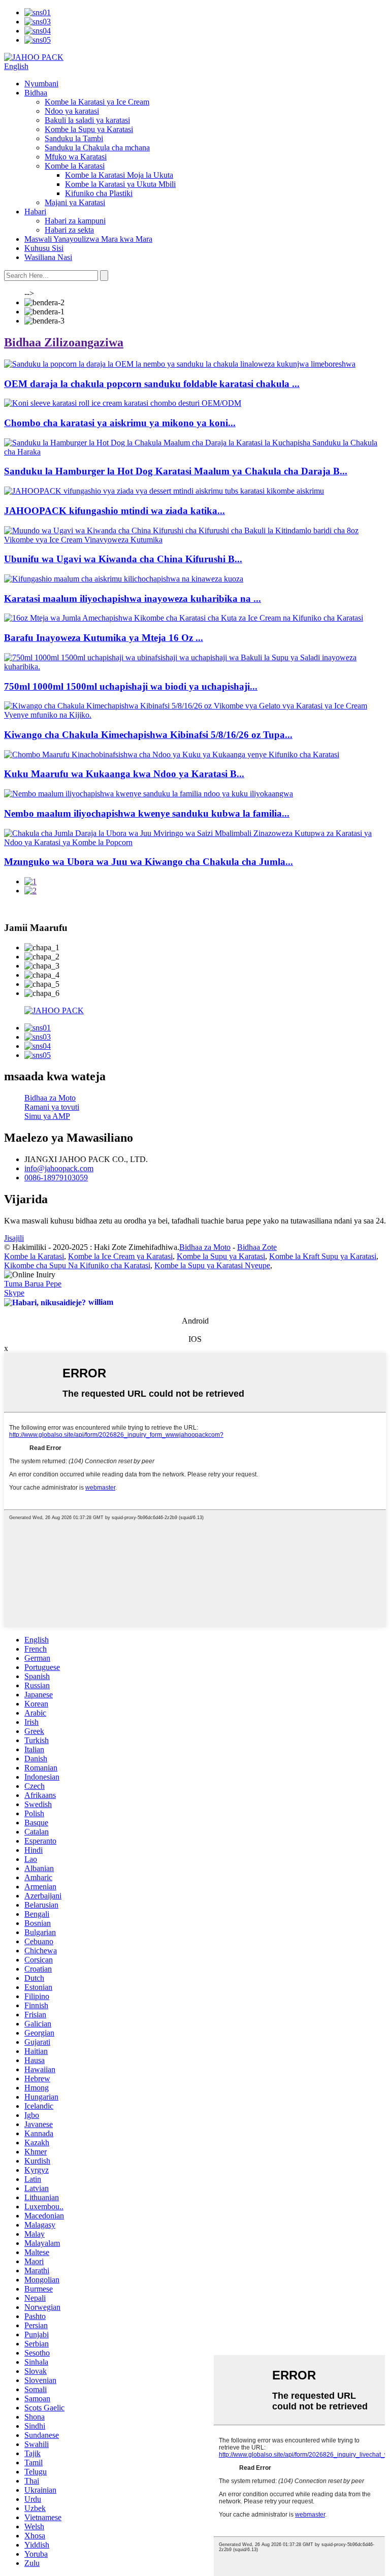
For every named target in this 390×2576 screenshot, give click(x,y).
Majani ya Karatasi (75, 202)
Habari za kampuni (75, 221)
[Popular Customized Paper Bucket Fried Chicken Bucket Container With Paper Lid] (172, 754)
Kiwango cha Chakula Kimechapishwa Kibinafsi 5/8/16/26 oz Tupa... (148, 735)
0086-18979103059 (56, 1178)
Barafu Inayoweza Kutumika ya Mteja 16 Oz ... (104, 638)
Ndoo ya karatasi (72, 111)
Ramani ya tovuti (52, 1107)
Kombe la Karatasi (75, 166)
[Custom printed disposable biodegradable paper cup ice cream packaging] (124, 579)
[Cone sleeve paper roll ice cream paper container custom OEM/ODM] (123, 403)
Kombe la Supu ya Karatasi (89, 129)
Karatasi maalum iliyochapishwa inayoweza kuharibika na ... (133, 599)
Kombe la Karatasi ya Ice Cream (97, 102)
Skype (14, 1293)
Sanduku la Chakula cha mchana (97, 148)
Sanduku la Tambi (74, 138)
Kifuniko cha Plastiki (99, 193)
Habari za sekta (69, 230)
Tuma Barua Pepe (33, 1284)
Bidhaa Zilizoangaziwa (64, 342)
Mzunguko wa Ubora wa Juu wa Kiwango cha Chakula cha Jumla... (149, 862)
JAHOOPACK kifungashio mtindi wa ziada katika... (115, 511)
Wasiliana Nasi (48, 257)
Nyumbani (41, 84)
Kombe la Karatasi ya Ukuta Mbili (120, 184)
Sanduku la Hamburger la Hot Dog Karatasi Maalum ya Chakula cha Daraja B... (176, 471)
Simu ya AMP (47, 1116)
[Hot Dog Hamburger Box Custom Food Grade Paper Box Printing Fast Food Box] (195, 452)
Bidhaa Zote (257, 1247)
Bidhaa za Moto (50, 1098)
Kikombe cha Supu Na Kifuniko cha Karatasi (77, 1265)
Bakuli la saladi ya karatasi (87, 120)
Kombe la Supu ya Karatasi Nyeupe (212, 1265)
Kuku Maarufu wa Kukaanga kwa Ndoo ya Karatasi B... (124, 774)
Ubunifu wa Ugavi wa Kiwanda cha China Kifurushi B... (123, 559)
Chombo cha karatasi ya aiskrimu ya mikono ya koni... (120, 423)
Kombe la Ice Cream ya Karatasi (120, 1256)
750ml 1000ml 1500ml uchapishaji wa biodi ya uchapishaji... (131, 686)
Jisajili (14, 1238)
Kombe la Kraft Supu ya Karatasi (323, 1256)
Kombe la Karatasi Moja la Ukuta (119, 175)
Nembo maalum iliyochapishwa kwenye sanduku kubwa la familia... (147, 813)
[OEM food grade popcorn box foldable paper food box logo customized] (180, 364)
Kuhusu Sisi (44, 248)
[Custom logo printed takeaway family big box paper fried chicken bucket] (149, 794)
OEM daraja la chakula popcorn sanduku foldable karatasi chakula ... (152, 384)
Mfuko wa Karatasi (76, 157)
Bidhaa (36, 93)
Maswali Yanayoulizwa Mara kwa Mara (88, 239)
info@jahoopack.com (59, 1168)
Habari (35, 212)
